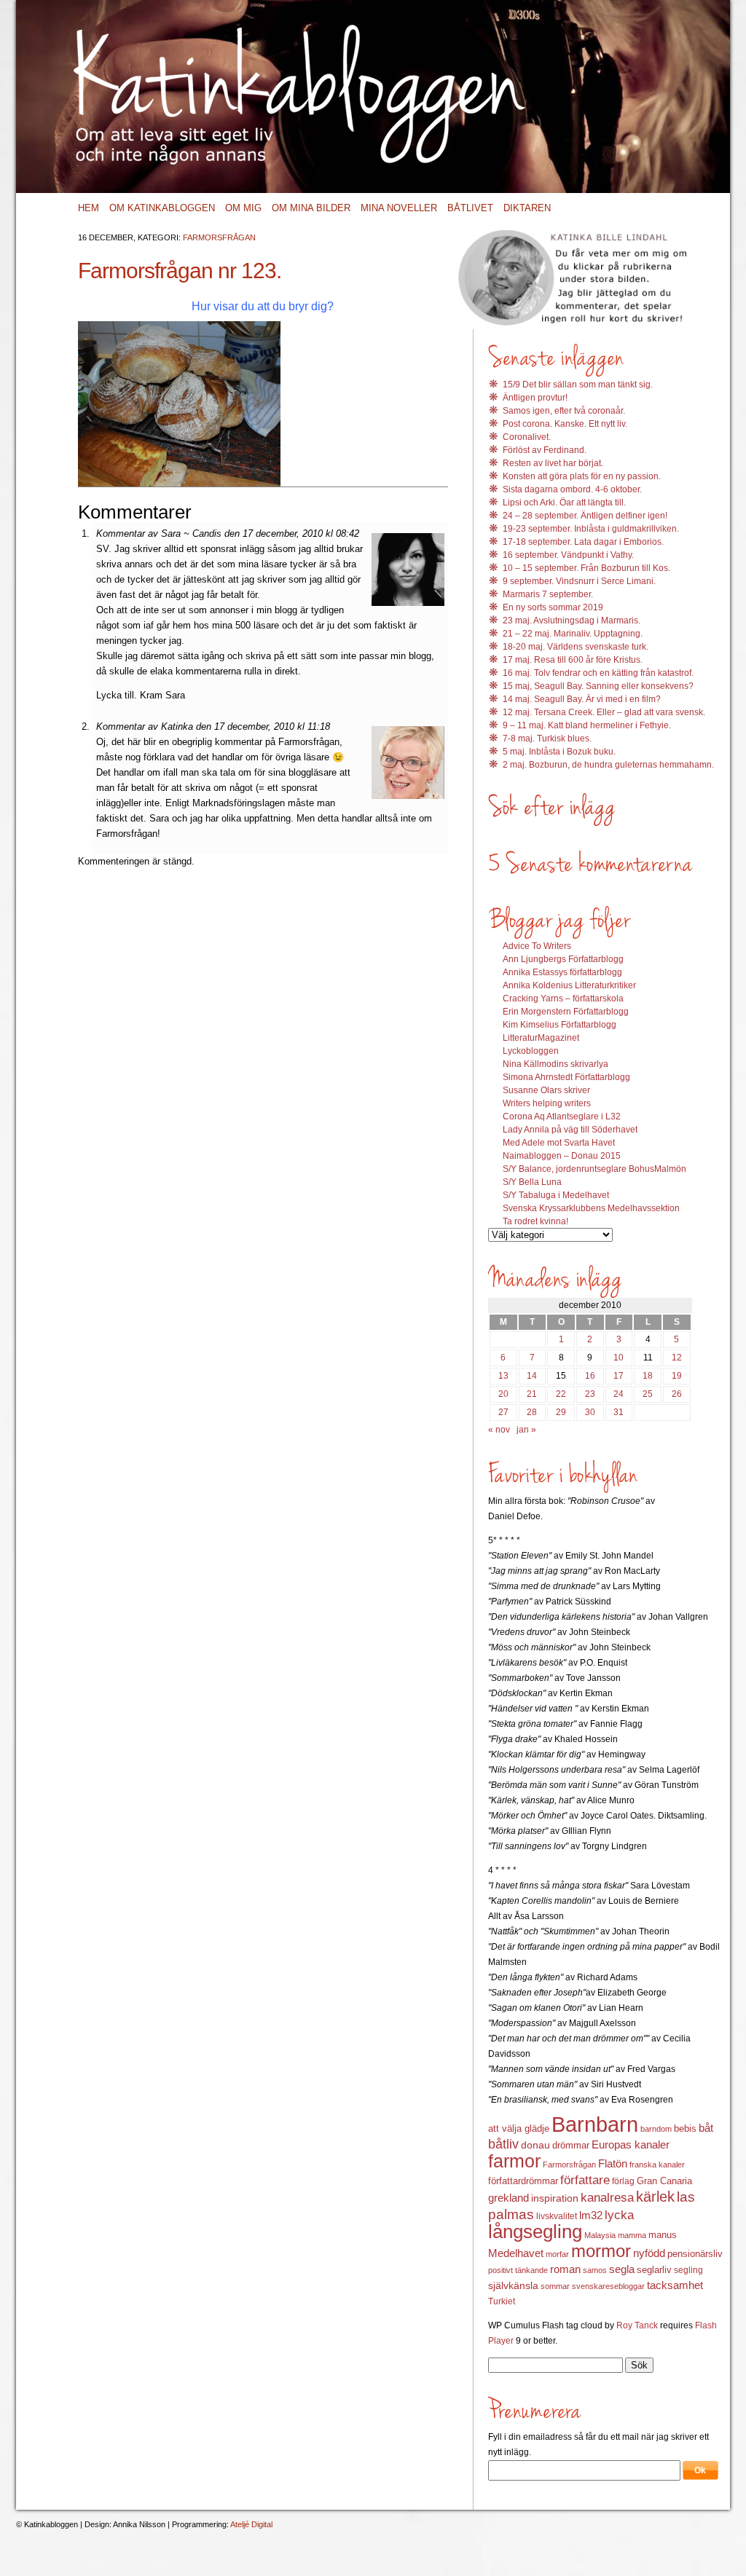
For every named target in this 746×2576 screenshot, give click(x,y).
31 (619, 1412)
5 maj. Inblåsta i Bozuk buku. (559, 752)
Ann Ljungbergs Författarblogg (563, 959)
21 (532, 1394)
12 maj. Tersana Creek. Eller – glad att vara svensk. (604, 712)
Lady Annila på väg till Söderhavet (570, 1130)
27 (503, 1412)
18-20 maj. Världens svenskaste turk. (576, 647)
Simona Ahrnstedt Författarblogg (566, 1077)
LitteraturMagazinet (541, 1038)
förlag (623, 2181)
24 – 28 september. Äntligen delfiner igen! (585, 516)
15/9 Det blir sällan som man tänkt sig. (578, 385)
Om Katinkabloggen (162, 208)
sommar (555, 2286)
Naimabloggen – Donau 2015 (562, 1156)
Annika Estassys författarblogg (562, 972)
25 (648, 1394)
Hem (89, 208)
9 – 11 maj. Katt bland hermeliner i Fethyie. (587, 725)
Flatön (613, 2163)
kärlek (655, 2197)
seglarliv (654, 2270)
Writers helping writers (547, 1103)
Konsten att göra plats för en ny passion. (582, 476)
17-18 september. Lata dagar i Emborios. (583, 542)
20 (503, 1394)
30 (590, 1412)
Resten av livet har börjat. (553, 463)
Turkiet (502, 2301)
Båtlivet (470, 208)
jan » (526, 1430)
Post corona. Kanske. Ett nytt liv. (565, 424)
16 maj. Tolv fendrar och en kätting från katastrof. (598, 673)
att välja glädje (519, 2128)
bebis (685, 2128)
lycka (619, 2215)
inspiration (555, 2198)
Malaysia (600, 2235)
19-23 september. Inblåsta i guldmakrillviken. (591, 529)
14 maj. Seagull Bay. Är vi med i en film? (582, 699)
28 (532, 1412)
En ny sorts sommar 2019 (553, 607)
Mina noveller (399, 208)
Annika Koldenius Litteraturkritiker (569, 985)
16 (590, 1376)
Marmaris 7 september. (548, 594)
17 (619, 1376)
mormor (601, 2251)
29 (561, 1412)
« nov (499, 1430)
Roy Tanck (637, 2325)
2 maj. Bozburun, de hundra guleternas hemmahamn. (608, 765)
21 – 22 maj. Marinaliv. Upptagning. (573, 634)
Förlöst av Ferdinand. (545, 450)
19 (677, 1376)
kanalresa (607, 2198)
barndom (656, 2129)
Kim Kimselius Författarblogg (559, 1025)
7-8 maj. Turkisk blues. (547, 738)
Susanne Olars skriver (546, 1090)
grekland (509, 2198)
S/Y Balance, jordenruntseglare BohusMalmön (594, 1169)
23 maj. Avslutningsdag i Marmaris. (572, 621)
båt (706, 2128)
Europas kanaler (631, 2145)
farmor (514, 2161)
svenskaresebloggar (608, 2286)
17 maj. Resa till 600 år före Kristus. (573, 660)
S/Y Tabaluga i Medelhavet (556, 1195)
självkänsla (513, 2285)
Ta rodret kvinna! (535, 1221)
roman (565, 2269)
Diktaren (527, 208)
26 (677, 1394)
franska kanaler (657, 2165)
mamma (632, 2235)
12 (677, 1358)
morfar (557, 2254)
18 (648, 1376)
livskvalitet (557, 2216)
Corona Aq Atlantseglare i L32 (562, 1116)
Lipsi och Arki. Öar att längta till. (564, 503)
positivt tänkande (518, 2270)
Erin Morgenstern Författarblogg (566, 1012)
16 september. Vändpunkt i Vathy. (568, 555)
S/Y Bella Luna (532, 1182)
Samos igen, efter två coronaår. (564, 411)
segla (622, 2269)
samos (595, 2270)
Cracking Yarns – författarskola (563, 999)
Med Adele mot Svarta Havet (559, 1143)
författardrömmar (523, 2181)
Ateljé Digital (251, 2524)
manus (663, 2235)
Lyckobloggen (531, 1051)
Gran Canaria (664, 2181)
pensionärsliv (695, 2254)
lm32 (591, 2215)
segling (688, 2270)
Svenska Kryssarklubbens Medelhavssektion (591, 1208)
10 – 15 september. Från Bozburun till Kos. (586, 568)
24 (619, 1394)
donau (535, 2145)
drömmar (571, 2145)
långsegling (535, 2232)
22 (561, 1394)
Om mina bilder (311, 208)
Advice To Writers (537, 946)
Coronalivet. (527, 437)
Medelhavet (516, 2253)
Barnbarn (595, 2124)
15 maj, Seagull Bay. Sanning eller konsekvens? (598, 686)
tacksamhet (675, 2285)
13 (503, 1376)
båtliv (503, 2144)
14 (532, 1376)
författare (585, 2180)
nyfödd (649, 2253)
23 (590, 1394)
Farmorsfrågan (219, 237)
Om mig (243, 208)
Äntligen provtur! (535, 398)
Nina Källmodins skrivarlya (555, 1064)
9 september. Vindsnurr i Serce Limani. (579, 581)
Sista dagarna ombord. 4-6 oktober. (572, 489)
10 (619, 1358)
